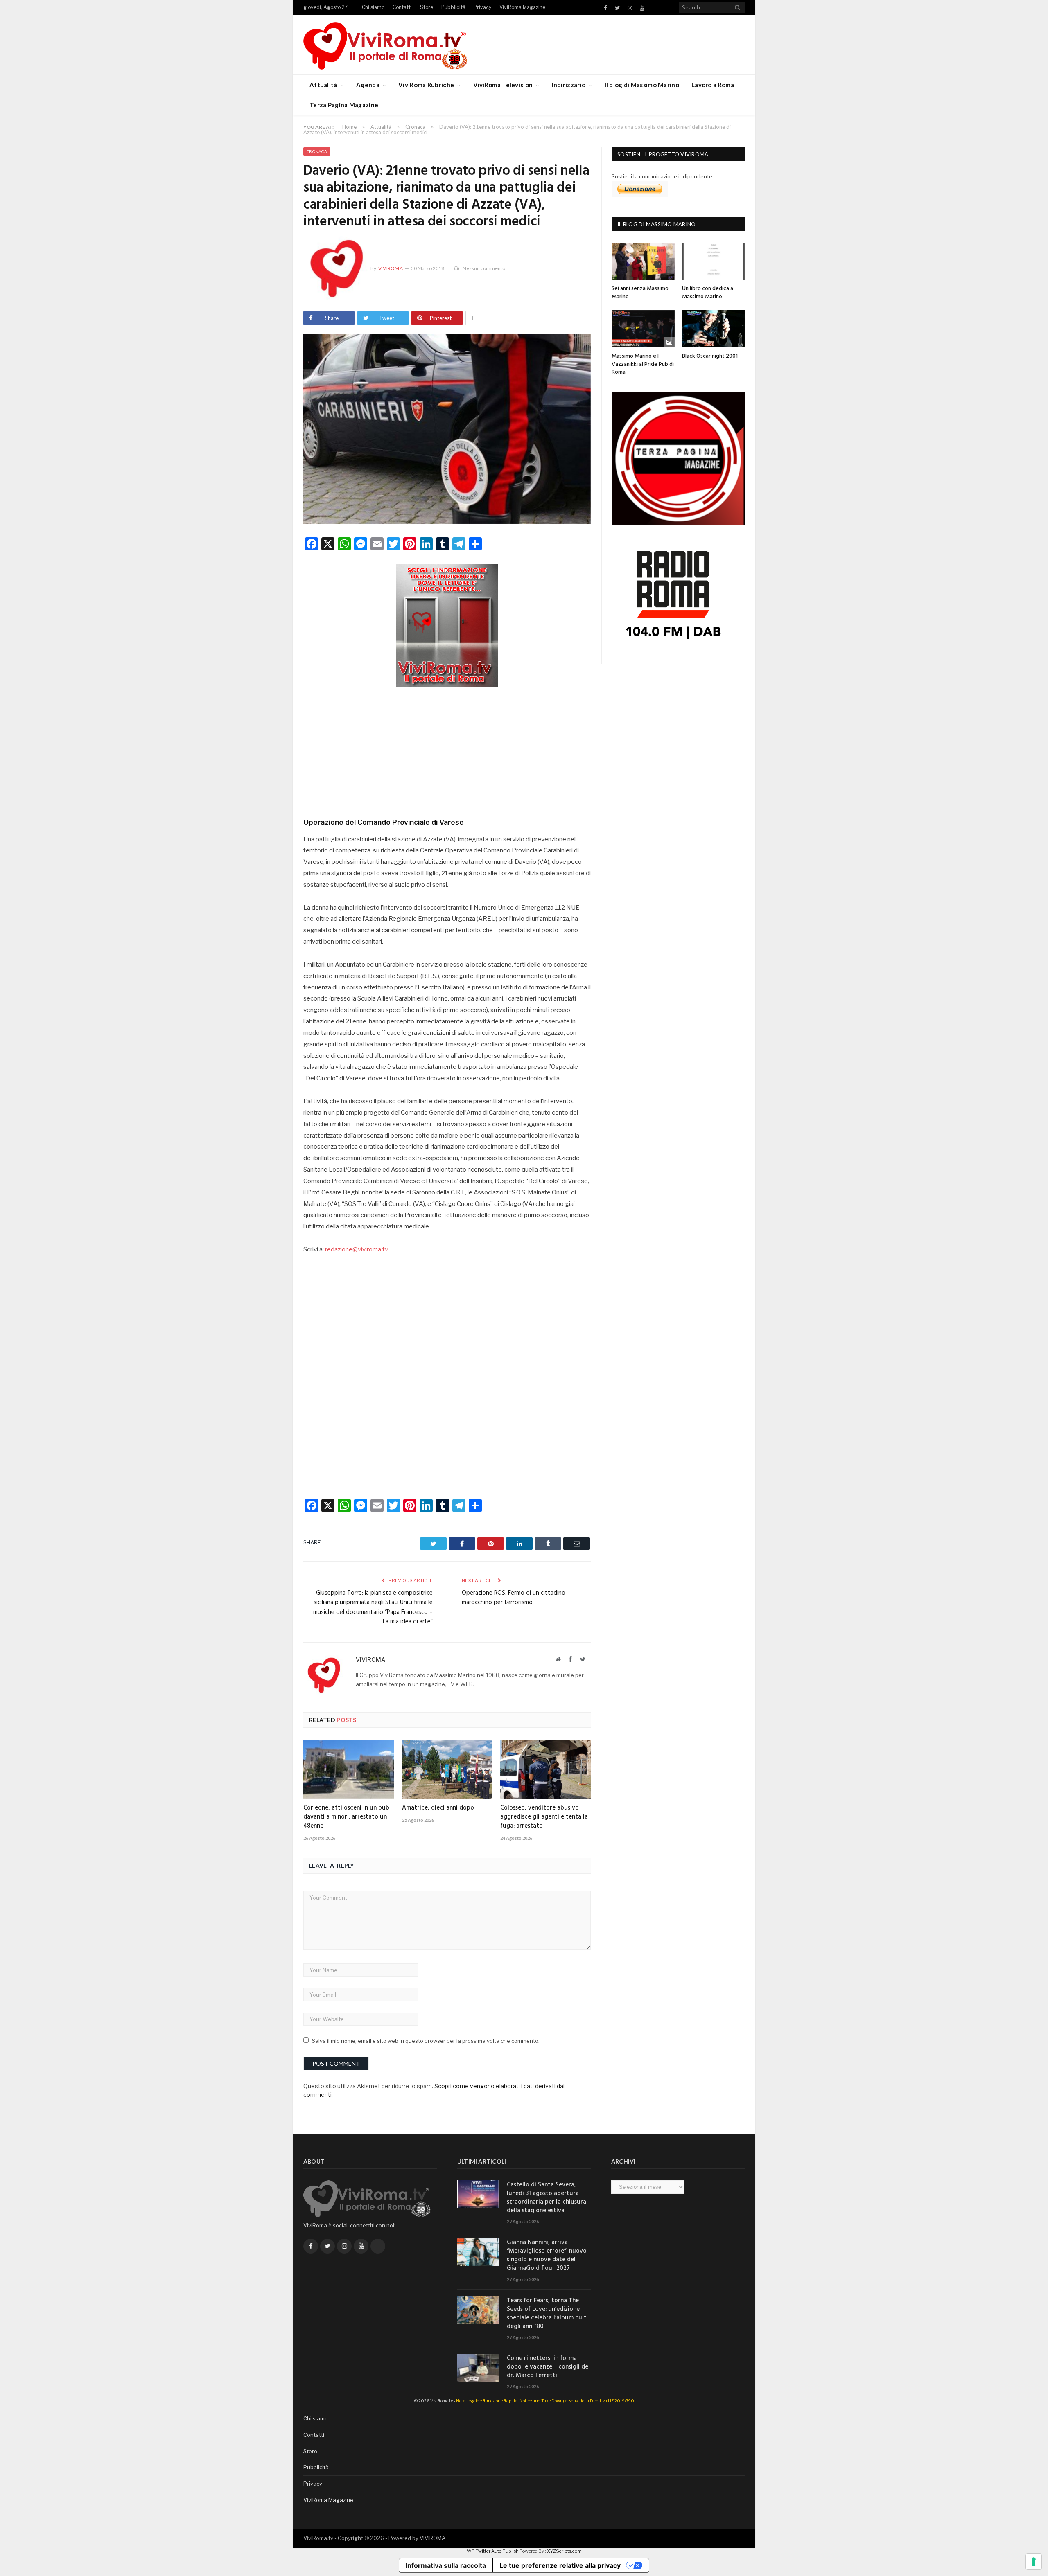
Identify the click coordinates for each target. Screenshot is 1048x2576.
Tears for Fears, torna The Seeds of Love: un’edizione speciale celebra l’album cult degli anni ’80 (547, 2314)
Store (427, 7)
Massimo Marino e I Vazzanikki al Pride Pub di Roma (643, 364)
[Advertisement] (447, 749)
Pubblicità (453, 7)
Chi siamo (373, 7)
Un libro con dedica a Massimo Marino (708, 293)
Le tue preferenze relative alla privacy (560, 2565)
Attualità (323, 85)
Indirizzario (569, 85)
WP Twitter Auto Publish (493, 2551)
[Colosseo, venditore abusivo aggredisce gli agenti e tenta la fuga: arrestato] (545, 1769)
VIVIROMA (433, 2538)
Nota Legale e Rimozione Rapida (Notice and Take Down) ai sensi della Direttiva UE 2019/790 (545, 2401)
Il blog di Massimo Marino (642, 85)
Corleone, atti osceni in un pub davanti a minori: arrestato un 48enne (346, 1817)
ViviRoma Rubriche (426, 85)
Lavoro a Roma (713, 85)
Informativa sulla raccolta (446, 2565)
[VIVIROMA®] (385, 44)
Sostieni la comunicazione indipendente (662, 176)
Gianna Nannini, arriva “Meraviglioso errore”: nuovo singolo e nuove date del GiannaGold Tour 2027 (547, 2256)
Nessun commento (484, 268)
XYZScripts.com (564, 2551)
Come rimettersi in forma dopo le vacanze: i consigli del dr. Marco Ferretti (548, 2367)
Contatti (402, 7)
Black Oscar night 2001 (710, 356)
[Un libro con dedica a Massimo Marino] (714, 261)
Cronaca (317, 151)
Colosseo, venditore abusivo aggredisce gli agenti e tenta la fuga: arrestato (544, 1817)
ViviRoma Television (503, 85)
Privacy (482, 7)
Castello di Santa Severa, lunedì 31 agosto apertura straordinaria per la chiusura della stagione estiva (547, 2198)
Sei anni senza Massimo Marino (640, 293)
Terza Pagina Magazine (344, 105)
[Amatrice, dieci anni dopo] (447, 1769)
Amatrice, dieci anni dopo (438, 1808)
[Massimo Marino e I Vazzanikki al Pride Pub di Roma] (643, 329)
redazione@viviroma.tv (357, 1249)
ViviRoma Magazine (522, 7)
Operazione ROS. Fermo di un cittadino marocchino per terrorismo (514, 1598)
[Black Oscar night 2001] (714, 329)
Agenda (368, 85)
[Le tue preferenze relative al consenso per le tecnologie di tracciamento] (1034, 2562)
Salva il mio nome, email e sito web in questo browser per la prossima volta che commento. (426, 2041)
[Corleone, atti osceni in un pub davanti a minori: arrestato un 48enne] (349, 1769)
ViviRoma (391, 268)
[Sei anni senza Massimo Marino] (643, 261)
